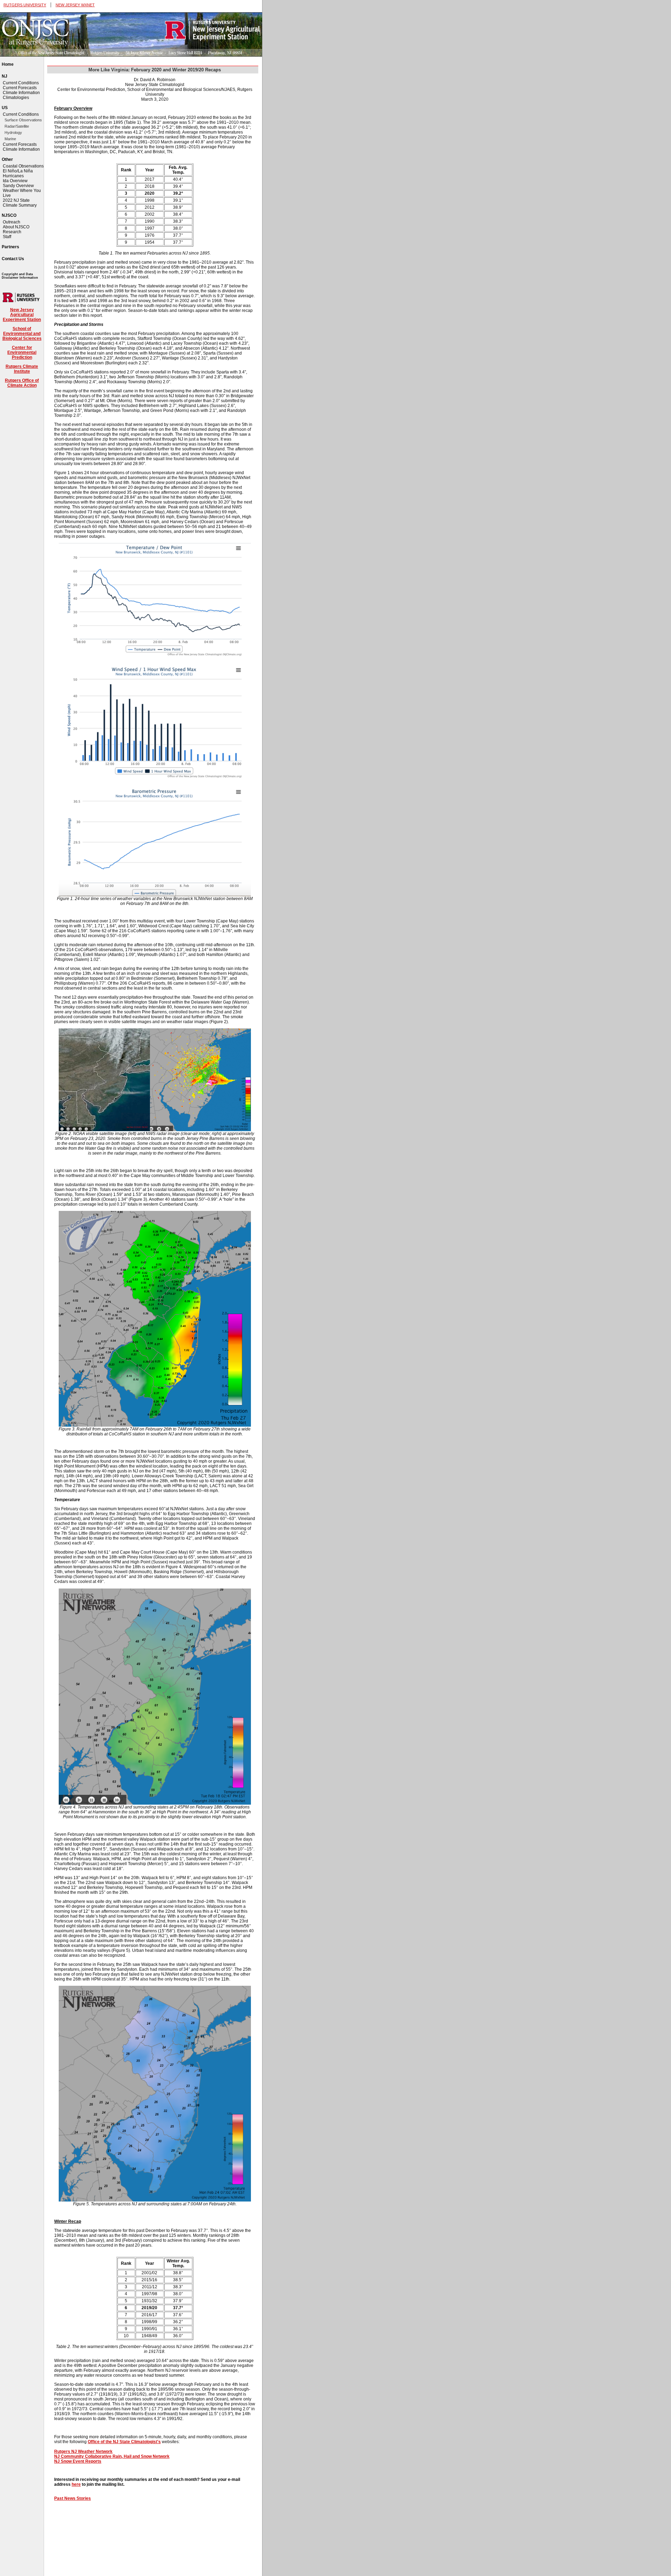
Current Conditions (21, 83)
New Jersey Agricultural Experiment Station (22, 315)
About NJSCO (16, 227)
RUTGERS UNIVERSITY (25, 5)
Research (12, 232)
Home (8, 64)
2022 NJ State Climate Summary (20, 203)
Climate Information (21, 93)
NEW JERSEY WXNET (75, 5)
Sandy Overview (18, 186)
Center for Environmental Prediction (22, 352)
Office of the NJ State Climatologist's (124, 2442)
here (76, 2484)
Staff (7, 237)
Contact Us (13, 259)
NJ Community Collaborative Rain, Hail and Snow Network (112, 2456)
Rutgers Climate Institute (22, 369)
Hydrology (13, 133)
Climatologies (16, 98)
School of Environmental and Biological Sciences (22, 334)
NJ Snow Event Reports (78, 2461)
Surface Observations (23, 120)
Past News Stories (73, 2498)
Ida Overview (15, 181)
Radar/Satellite (17, 126)
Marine (10, 139)
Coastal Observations (23, 166)
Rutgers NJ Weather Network (83, 2452)
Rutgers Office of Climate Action (22, 383)
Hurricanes (13, 176)
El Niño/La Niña (18, 171)
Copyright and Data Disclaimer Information (20, 276)
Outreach (12, 222)
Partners (10, 247)
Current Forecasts (20, 88)
